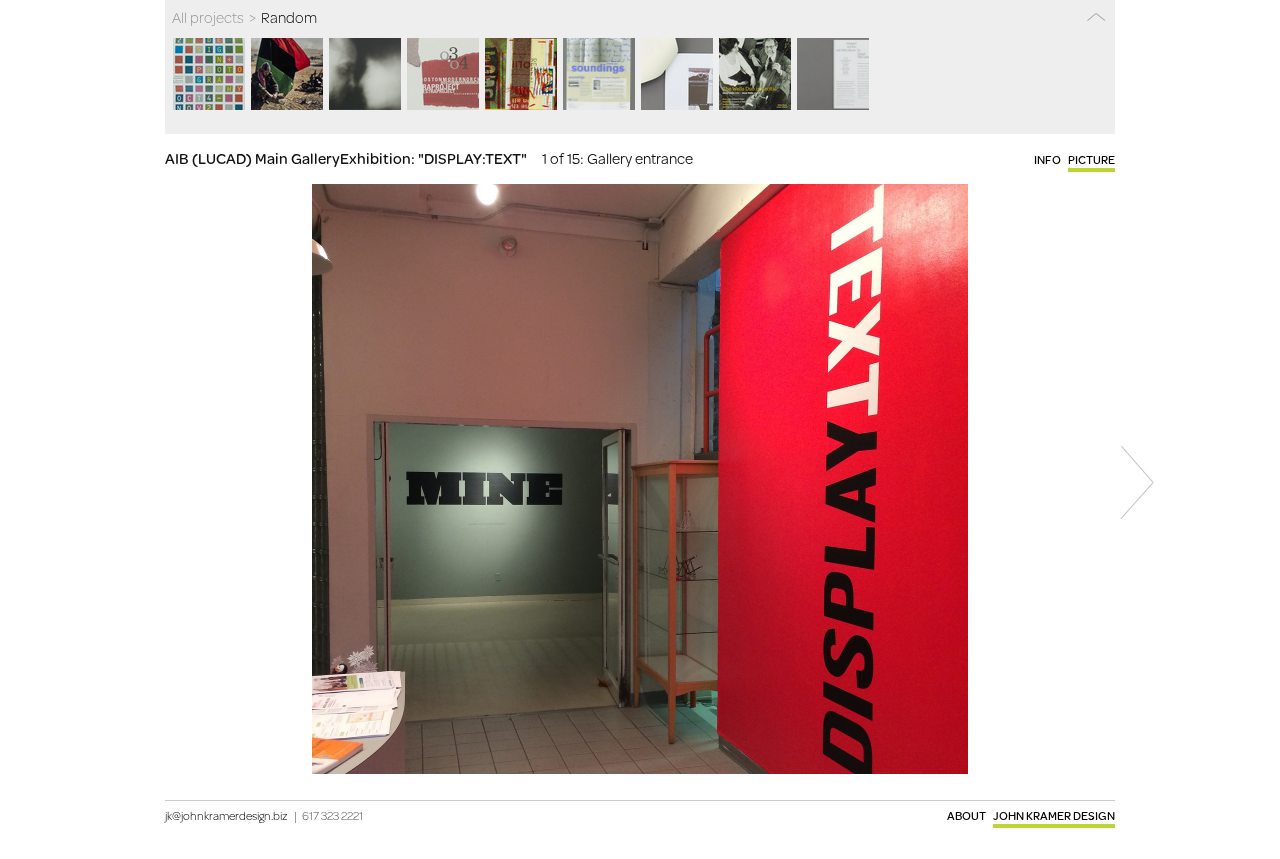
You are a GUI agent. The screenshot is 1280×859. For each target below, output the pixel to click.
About (966, 815)
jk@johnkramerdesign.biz (226, 815)
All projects (208, 17)
